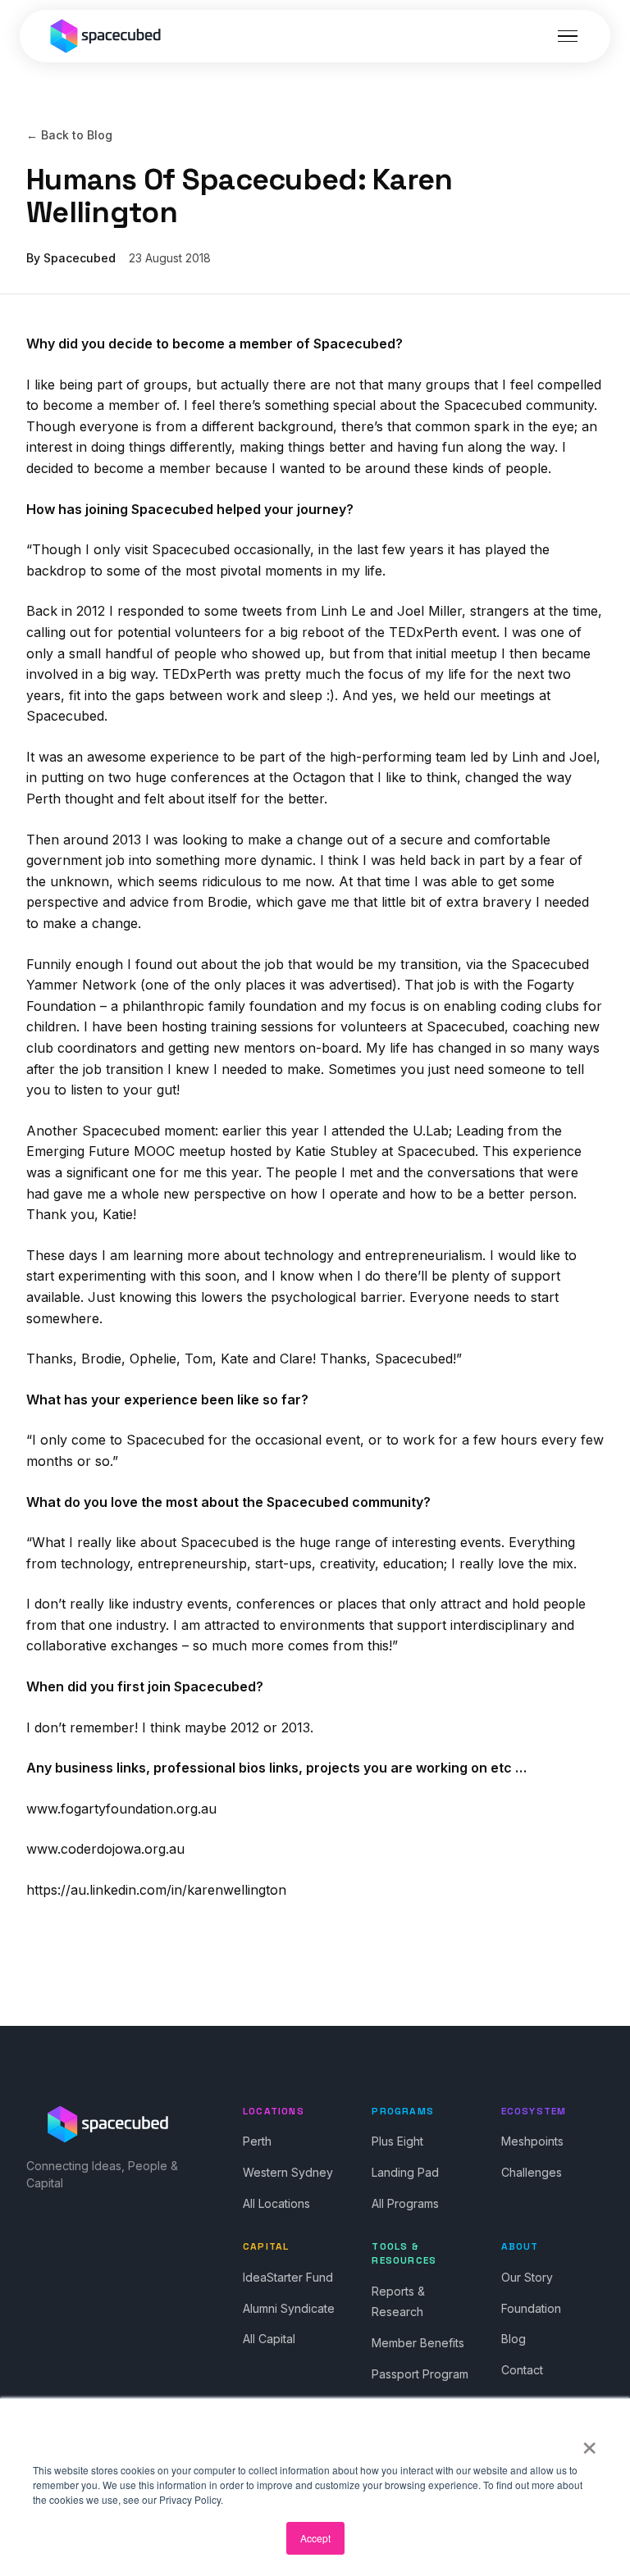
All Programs (405, 2203)
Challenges (532, 2172)
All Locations (276, 2203)
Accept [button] (315, 2538)
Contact (522, 2370)
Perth (257, 2141)
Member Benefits (418, 2343)
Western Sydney (288, 2172)
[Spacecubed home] (106, 36)
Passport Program (420, 2374)
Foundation (531, 2308)
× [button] (589, 2442)
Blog (514, 2339)
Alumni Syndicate (289, 2308)
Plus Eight (397, 2141)
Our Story (527, 2277)
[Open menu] (568, 36)
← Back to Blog (69, 135)
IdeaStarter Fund (288, 2277)
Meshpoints (532, 2141)
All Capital (269, 2339)
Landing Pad (405, 2172)
